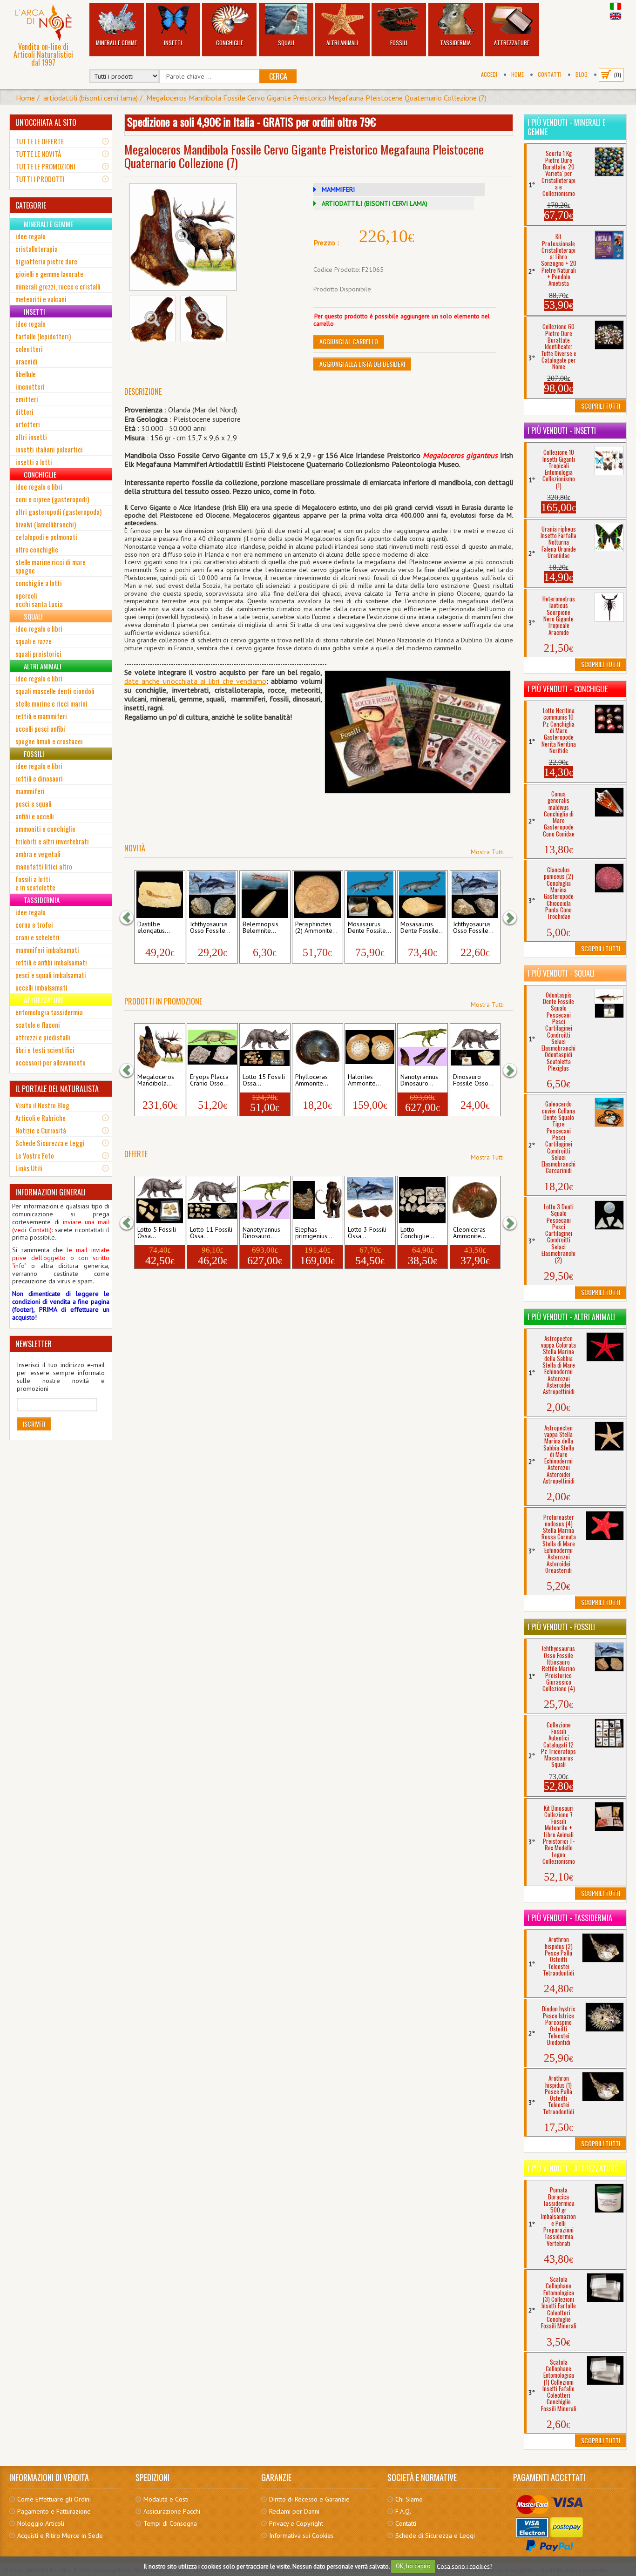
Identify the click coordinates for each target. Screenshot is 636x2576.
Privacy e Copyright (296, 2523)
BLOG (582, 74)
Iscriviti (34, 1424)
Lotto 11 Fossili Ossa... (211, 1233)
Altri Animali (342, 43)
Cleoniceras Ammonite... (470, 1233)
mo (261, 681)
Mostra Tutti (487, 852)
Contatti (550, 74)
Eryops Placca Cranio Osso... (209, 1080)
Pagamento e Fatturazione (54, 2511)
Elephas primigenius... (314, 1233)
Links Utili (29, 1168)
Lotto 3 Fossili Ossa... (367, 1233)
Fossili (399, 43)
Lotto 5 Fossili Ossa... (157, 1233)
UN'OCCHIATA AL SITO (46, 122)
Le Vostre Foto (35, 1155)
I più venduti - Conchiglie (568, 689)
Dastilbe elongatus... (154, 928)
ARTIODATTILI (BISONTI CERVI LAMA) (375, 203)
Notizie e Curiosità (41, 1130)
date (132, 681)
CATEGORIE (31, 205)
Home (518, 74)
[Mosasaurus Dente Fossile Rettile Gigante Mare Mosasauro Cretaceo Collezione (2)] (423, 895)
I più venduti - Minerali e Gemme (566, 127)
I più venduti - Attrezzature (572, 2168)
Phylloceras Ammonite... (312, 1080)
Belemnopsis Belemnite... (260, 928)
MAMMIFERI (338, 189)
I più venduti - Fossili (561, 1627)
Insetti (173, 43)
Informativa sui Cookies (301, 2536)
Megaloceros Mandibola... (156, 1080)
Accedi (489, 74)
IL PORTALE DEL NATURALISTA (57, 1089)
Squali (286, 43)
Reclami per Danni (294, 2511)
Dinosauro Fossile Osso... (473, 1080)
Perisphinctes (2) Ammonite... (316, 928)
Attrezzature (512, 43)
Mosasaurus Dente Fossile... (369, 928)
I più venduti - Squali (561, 973)
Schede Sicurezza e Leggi (50, 1143)
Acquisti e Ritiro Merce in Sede (60, 2536)
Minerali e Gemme (116, 43)
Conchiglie (230, 43)
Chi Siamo (409, 2499)
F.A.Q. (403, 2511)
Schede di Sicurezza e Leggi (435, 2536)
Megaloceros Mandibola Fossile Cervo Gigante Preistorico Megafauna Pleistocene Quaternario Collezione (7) (316, 98)
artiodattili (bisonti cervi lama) (91, 98)
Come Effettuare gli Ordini (54, 2499)
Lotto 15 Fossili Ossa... (264, 1080)
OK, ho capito (413, 2566)
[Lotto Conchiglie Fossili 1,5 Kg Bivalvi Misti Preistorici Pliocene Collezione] (423, 1200)
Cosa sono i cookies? (464, 2566)
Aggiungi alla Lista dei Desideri (362, 364)
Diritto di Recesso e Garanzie (309, 2499)
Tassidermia (455, 43)
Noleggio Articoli (41, 2523)
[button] (131, 918)
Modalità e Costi (166, 2499)
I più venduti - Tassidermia (570, 1918)
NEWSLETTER (34, 1344)
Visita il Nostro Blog (42, 1105)
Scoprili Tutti (601, 406)
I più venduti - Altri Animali (571, 1317)
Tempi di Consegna (170, 2523)
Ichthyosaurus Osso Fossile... (210, 928)
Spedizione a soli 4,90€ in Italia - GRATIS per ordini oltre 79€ (251, 121)
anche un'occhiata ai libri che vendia (197, 681)
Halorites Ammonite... (364, 1080)
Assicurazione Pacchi (172, 2511)
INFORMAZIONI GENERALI (51, 1192)
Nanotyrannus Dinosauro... (419, 1080)
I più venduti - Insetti (562, 431)
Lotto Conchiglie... (417, 1233)
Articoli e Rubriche (41, 1118)
